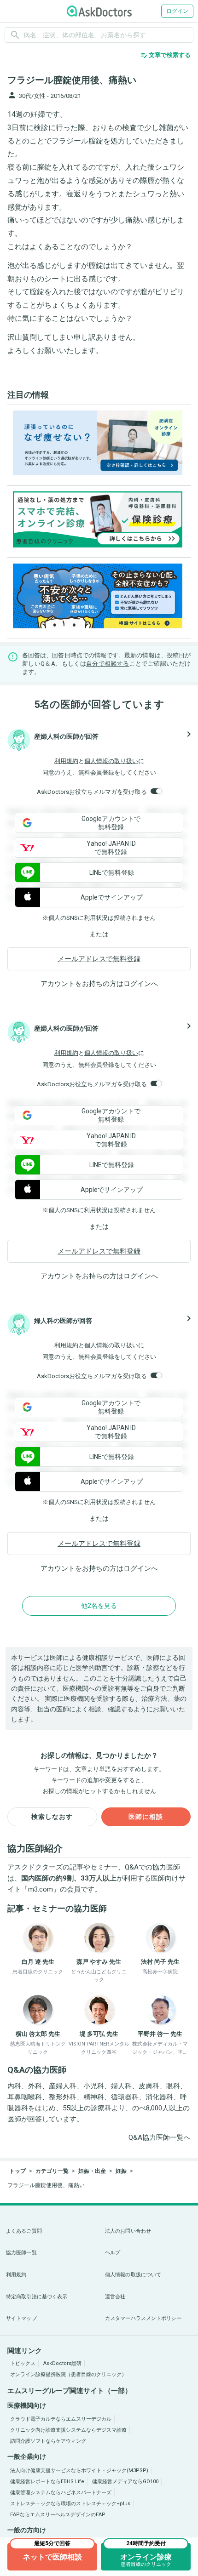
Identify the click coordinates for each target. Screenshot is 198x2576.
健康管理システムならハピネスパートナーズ (61, 2493)
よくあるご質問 (24, 2231)
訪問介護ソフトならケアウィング (48, 2441)
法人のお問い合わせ (128, 2231)
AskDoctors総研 (62, 2363)
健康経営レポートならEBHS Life (47, 2482)
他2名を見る (99, 1606)
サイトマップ (21, 2318)
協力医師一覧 (21, 2253)
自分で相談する (108, 664)
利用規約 (66, 761)
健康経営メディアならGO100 (125, 2482)
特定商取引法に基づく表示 (37, 2297)
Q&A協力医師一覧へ (160, 2137)
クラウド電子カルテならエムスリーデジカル (61, 2419)
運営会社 (115, 2297)
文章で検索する (166, 55)
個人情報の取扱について (133, 2275)
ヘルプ (113, 2253)
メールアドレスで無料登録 (99, 959)
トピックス (23, 2363)
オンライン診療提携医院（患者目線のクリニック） (68, 2374)
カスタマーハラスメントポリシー (143, 2318)
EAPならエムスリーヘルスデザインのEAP (58, 2515)
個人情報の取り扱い (111, 761)
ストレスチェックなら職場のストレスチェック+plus (70, 2504)
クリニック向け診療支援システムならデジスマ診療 (68, 2430)
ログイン (177, 11)
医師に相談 (146, 1817)
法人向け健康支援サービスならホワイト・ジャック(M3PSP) (79, 2471)
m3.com (41, 1889)
